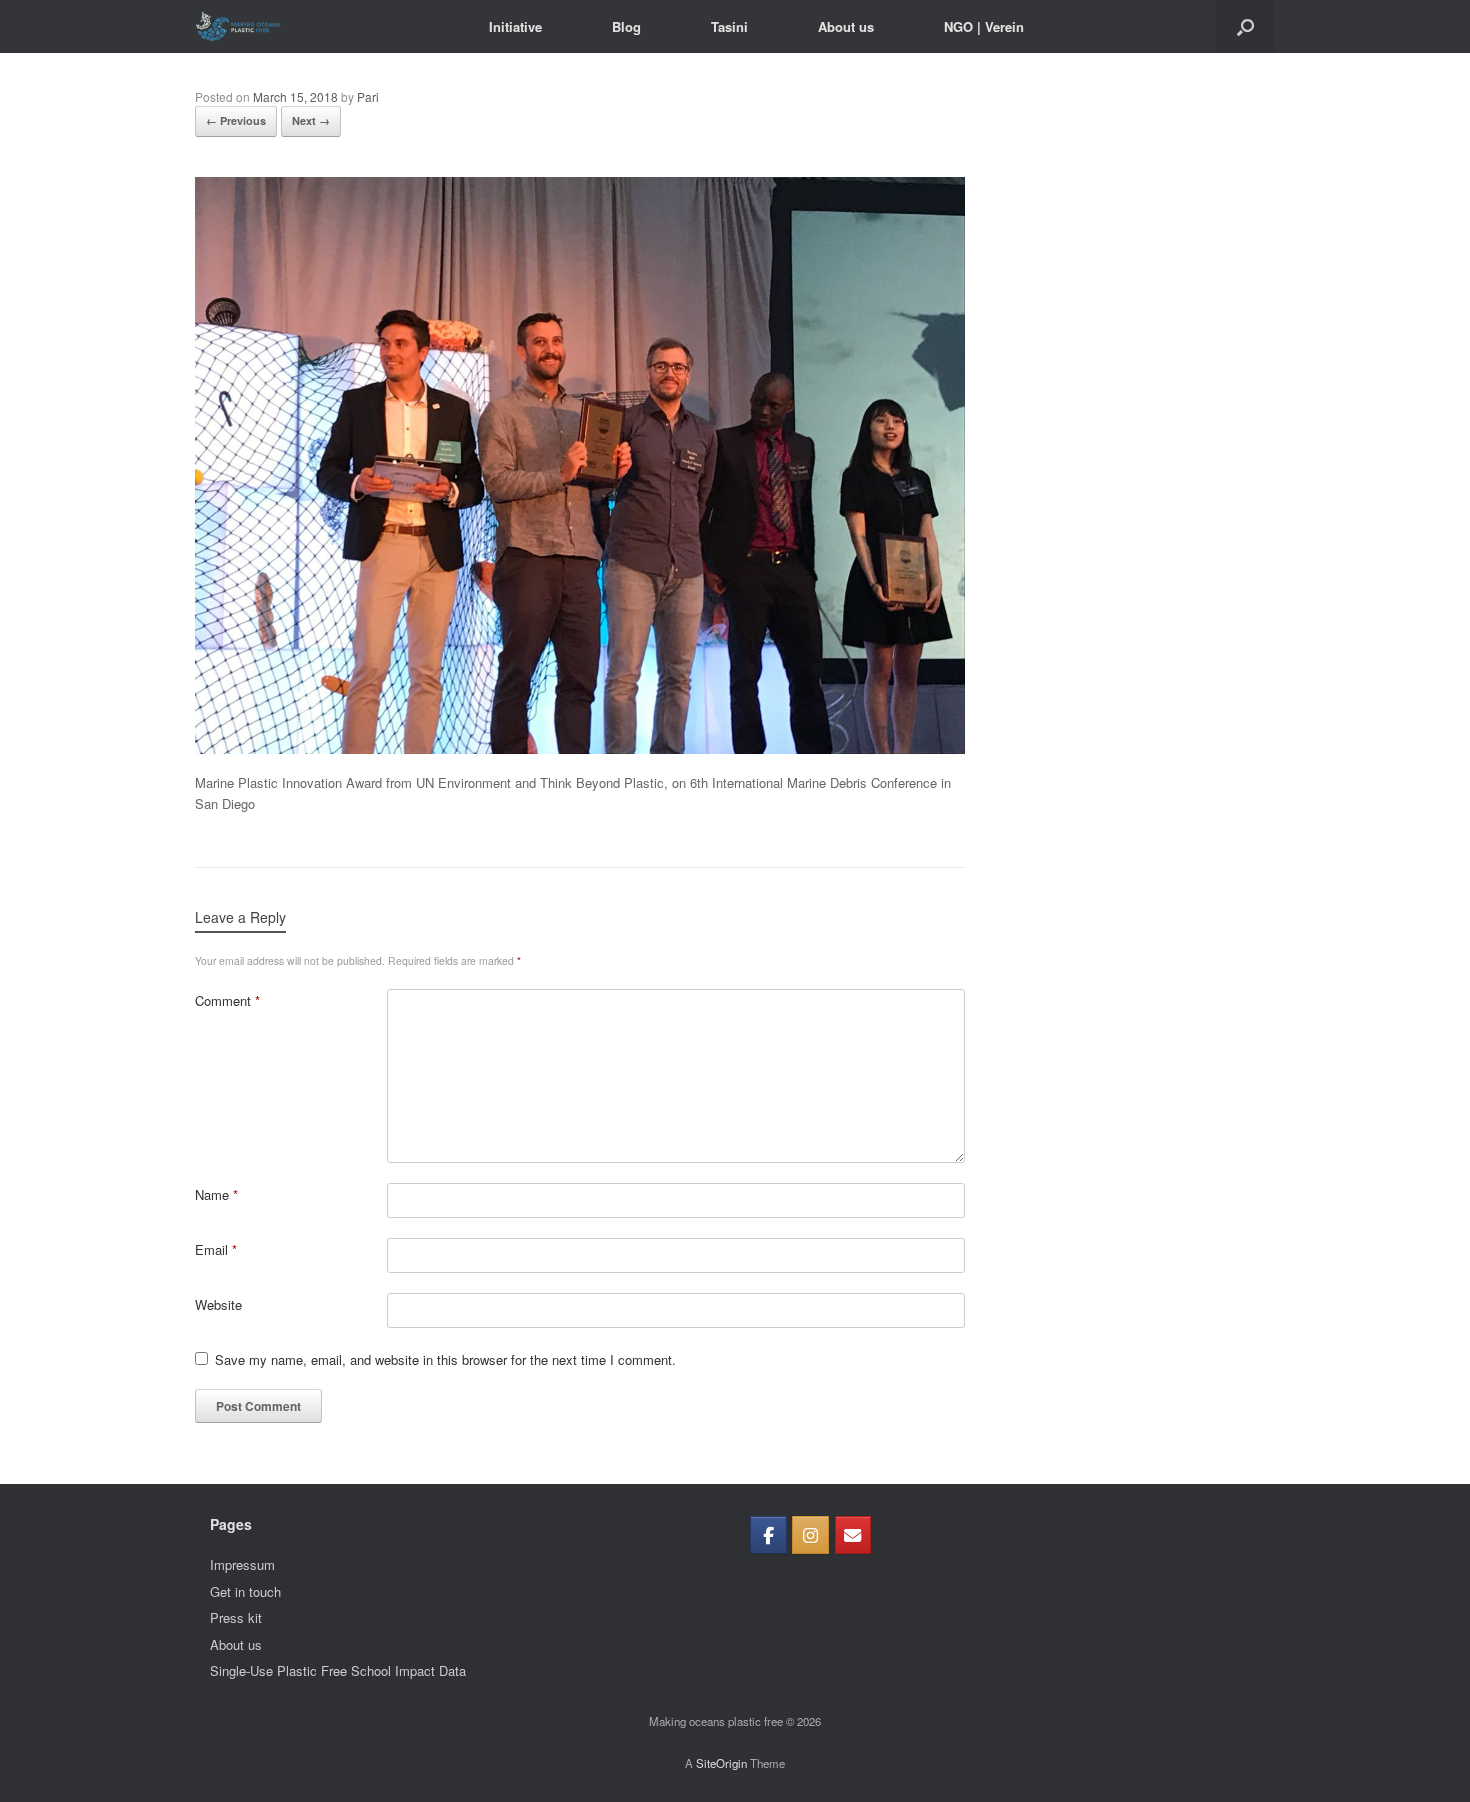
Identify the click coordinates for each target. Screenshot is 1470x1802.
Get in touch (245, 1591)
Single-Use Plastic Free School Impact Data (338, 1670)
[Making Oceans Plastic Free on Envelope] (853, 1535)
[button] (1245, 26)
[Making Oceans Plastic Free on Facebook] (768, 1535)
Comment (227, 1000)
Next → (311, 120)
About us (846, 26)
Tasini (729, 26)
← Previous (236, 120)
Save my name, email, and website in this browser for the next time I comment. (445, 1359)
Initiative (515, 26)
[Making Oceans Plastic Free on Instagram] (810, 1535)
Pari (368, 96)
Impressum (242, 1564)
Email (216, 1249)
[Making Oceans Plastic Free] (238, 26)
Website (218, 1304)
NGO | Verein (984, 26)
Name (216, 1194)
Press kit (236, 1617)
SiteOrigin (721, 1763)
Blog (626, 26)
